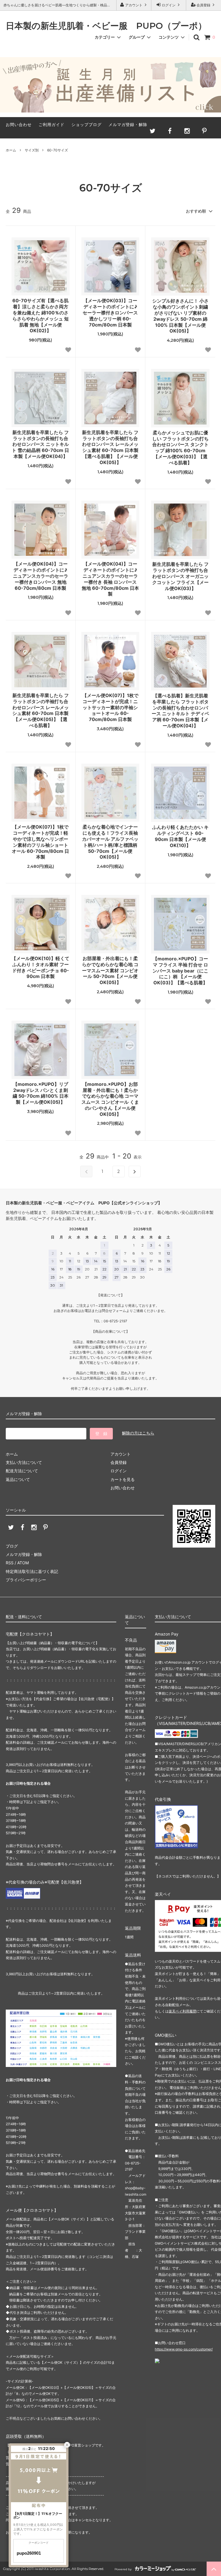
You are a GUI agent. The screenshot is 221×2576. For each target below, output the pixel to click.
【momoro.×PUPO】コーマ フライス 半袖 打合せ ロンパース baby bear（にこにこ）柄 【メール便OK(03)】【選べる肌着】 (180, 971)
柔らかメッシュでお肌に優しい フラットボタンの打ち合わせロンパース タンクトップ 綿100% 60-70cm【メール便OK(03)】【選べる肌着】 (180, 448)
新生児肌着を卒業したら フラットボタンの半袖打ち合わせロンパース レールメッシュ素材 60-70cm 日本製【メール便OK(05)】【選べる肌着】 (41, 710)
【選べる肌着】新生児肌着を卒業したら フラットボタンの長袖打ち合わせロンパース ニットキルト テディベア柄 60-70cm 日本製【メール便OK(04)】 (180, 711)
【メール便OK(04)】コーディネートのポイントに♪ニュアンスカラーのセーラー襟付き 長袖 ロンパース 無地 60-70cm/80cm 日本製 (110, 579)
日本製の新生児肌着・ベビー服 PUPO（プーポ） (106, 26)
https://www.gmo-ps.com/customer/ (184, 2349)
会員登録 (203, 5)
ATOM (23, 1563)
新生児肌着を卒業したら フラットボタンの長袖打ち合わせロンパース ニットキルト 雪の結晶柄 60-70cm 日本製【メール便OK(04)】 (40, 444)
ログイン (169, 5)
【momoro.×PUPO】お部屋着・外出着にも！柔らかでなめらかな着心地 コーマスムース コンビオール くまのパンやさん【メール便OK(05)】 (110, 1099)
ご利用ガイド (52, 124)
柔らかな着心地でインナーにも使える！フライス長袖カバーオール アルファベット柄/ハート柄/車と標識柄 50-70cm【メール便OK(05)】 (110, 842)
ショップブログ (86, 124)
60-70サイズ (58, 150)
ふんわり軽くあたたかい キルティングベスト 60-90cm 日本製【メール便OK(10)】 (180, 836)
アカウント (134, 5)
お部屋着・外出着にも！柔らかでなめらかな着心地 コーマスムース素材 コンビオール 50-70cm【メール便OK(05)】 (110, 970)
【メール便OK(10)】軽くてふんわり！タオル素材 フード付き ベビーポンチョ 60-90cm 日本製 (40, 967)
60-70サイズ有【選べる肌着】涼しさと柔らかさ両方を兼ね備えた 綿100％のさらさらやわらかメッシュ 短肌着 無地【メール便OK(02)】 (41, 316)
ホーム (11, 150)
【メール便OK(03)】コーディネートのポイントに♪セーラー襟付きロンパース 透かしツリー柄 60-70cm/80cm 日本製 (110, 312)
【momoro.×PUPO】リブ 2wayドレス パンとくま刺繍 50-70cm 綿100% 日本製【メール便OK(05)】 (41, 1093)
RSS (10, 1563)
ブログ (12, 1546)
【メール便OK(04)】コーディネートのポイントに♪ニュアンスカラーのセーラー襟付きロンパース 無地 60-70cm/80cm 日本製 (41, 576)
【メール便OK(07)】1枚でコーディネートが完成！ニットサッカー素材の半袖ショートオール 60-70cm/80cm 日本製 (110, 707)
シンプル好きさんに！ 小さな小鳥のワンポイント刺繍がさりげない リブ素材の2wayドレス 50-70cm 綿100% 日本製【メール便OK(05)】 (180, 316)
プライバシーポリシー (26, 1580)
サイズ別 (32, 150)
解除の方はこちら (138, 1433)
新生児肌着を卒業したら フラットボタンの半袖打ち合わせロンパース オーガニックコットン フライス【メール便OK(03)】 (180, 576)
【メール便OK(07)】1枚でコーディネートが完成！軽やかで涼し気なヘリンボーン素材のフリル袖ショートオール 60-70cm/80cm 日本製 (40, 842)
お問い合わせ (19, 124)
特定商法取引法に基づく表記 (32, 1571)
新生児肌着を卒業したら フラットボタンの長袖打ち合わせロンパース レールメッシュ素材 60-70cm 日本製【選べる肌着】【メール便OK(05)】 (110, 447)
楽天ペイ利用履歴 (182, 2011)
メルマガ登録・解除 (128, 124)
